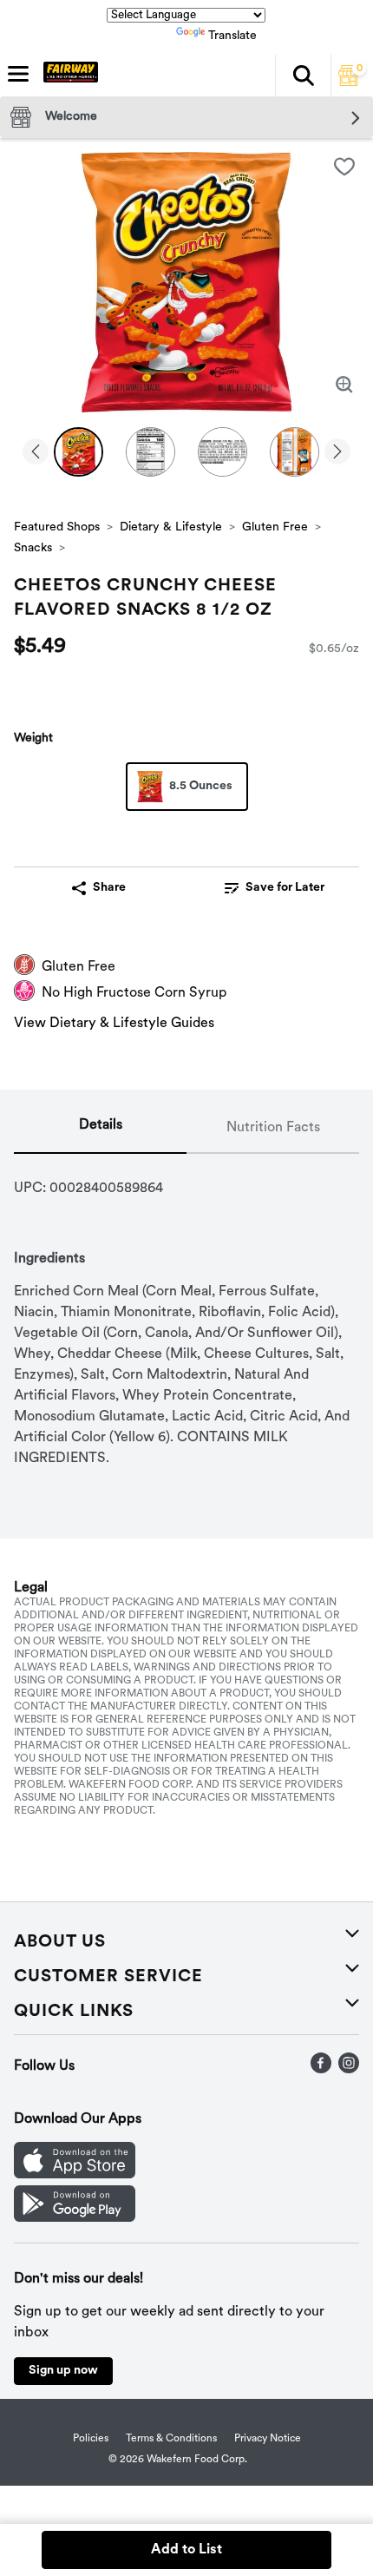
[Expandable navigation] (18, 74)
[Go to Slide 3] (222, 452)
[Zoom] (344, 385)
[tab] (100, 1129)
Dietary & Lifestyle (171, 527)
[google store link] (75, 2218)
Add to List (186, 2550)
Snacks (33, 548)
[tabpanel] (186, 1311)
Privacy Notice (268, 2439)
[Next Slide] (337, 453)
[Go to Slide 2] (151, 452)
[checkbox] (344, 167)
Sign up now (63, 2371)
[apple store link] (75, 2175)
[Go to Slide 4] (294, 452)
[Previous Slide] (36, 453)
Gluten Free (275, 527)
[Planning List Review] (349, 82)
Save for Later (285, 888)
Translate (232, 36)
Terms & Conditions (171, 2439)
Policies (91, 2439)
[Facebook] (321, 2070)
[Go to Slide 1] (79, 452)
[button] (303, 76)
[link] (275, 888)
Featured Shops (57, 527)
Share (109, 888)
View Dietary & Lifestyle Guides (114, 1024)
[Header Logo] (67, 76)
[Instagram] (349, 2070)
